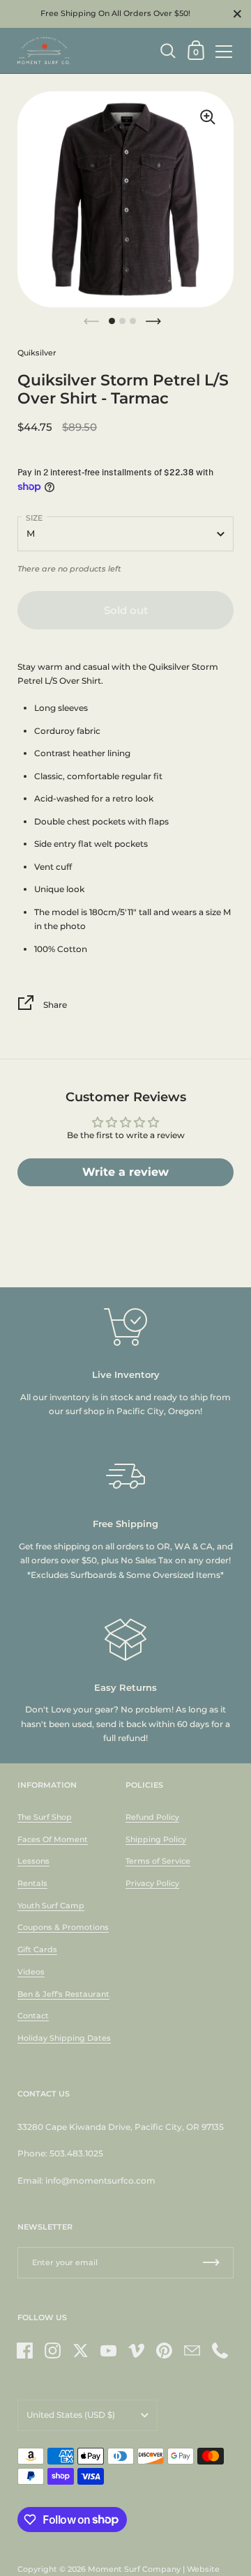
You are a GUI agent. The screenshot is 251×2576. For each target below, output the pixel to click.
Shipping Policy (156, 1839)
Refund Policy (152, 1817)
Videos (31, 1972)
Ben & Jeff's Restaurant (63, 1994)
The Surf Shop (45, 1817)
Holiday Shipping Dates (64, 2038)
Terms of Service (158, 1861)
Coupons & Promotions (63, 1927)
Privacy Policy (152, 1883)
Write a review (125, 1172)
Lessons (33, 1861)
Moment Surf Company (134, 2569)
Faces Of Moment (53, 1839)
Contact (33, 2016)
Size (34, 518)
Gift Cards (37, 1949)
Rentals (32, 1883)
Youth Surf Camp (51, 1906)
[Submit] (211, 2263)
